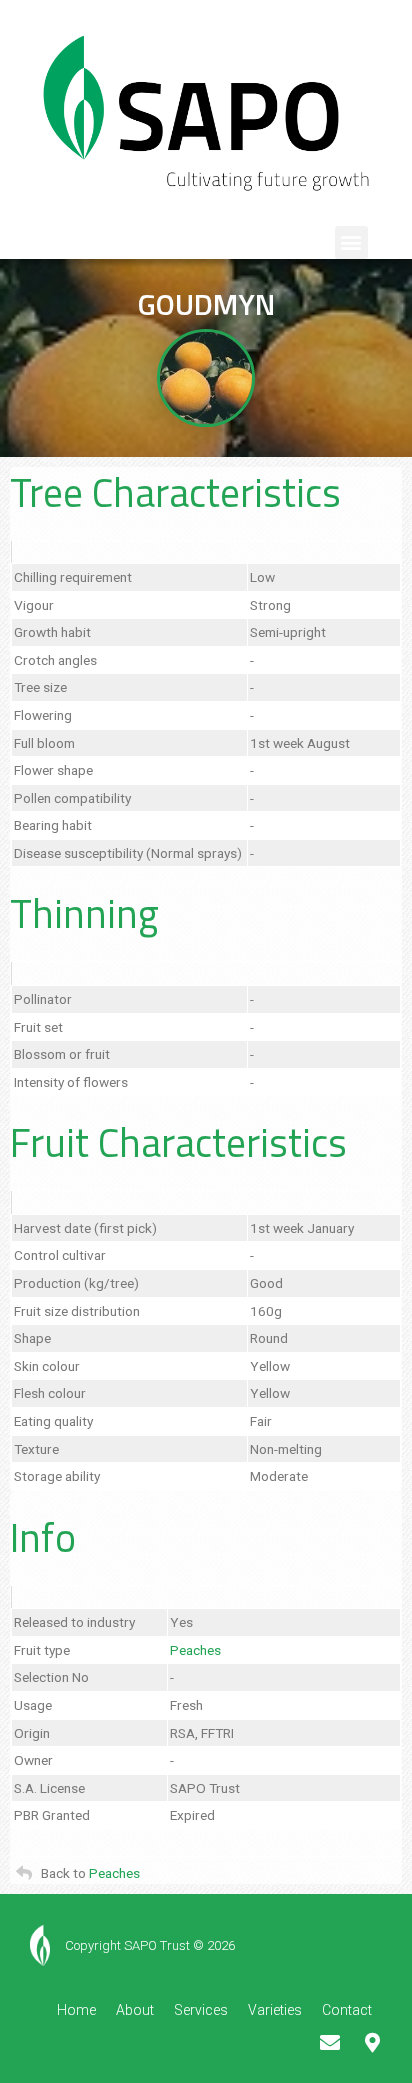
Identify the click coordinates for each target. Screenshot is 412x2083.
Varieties (275, 2010)
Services (201, 2010)
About (135, 2010)
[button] (351, 242)
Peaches (195, 1650)
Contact (347, 2010)
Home (76, 2010)
